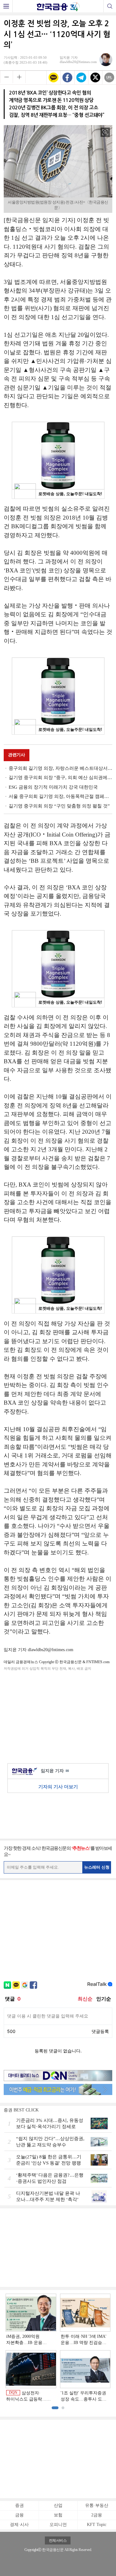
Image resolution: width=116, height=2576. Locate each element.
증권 (19, 2505)
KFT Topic (97, 2525)
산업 (58, 2505)
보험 (58, 2515)
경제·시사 (19, 2525)
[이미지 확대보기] (105, 132)
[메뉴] (6, 6)
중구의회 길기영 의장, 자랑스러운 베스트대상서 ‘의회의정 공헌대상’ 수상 (60, 768)
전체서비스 (58, 2540)
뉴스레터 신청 (97, 1867)
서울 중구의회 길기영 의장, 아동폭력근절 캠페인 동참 (60, 796)
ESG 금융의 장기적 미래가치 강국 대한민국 (53, 787)
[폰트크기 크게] (19, 77)
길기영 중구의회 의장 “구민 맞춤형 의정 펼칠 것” (59, 806)
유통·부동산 (97, 2505)
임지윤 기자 (55, 1771)
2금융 (97, 2515)
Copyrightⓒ (33, 2550)
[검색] (110, 6)
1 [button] (55, 2408)
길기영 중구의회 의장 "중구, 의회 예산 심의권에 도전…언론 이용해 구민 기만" (60, 778)
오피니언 (58, 2525)
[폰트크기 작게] (6, 77)
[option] (58, 2348)
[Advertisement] (58, 1716)
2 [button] (63, 2408)
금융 (19, 2515)
